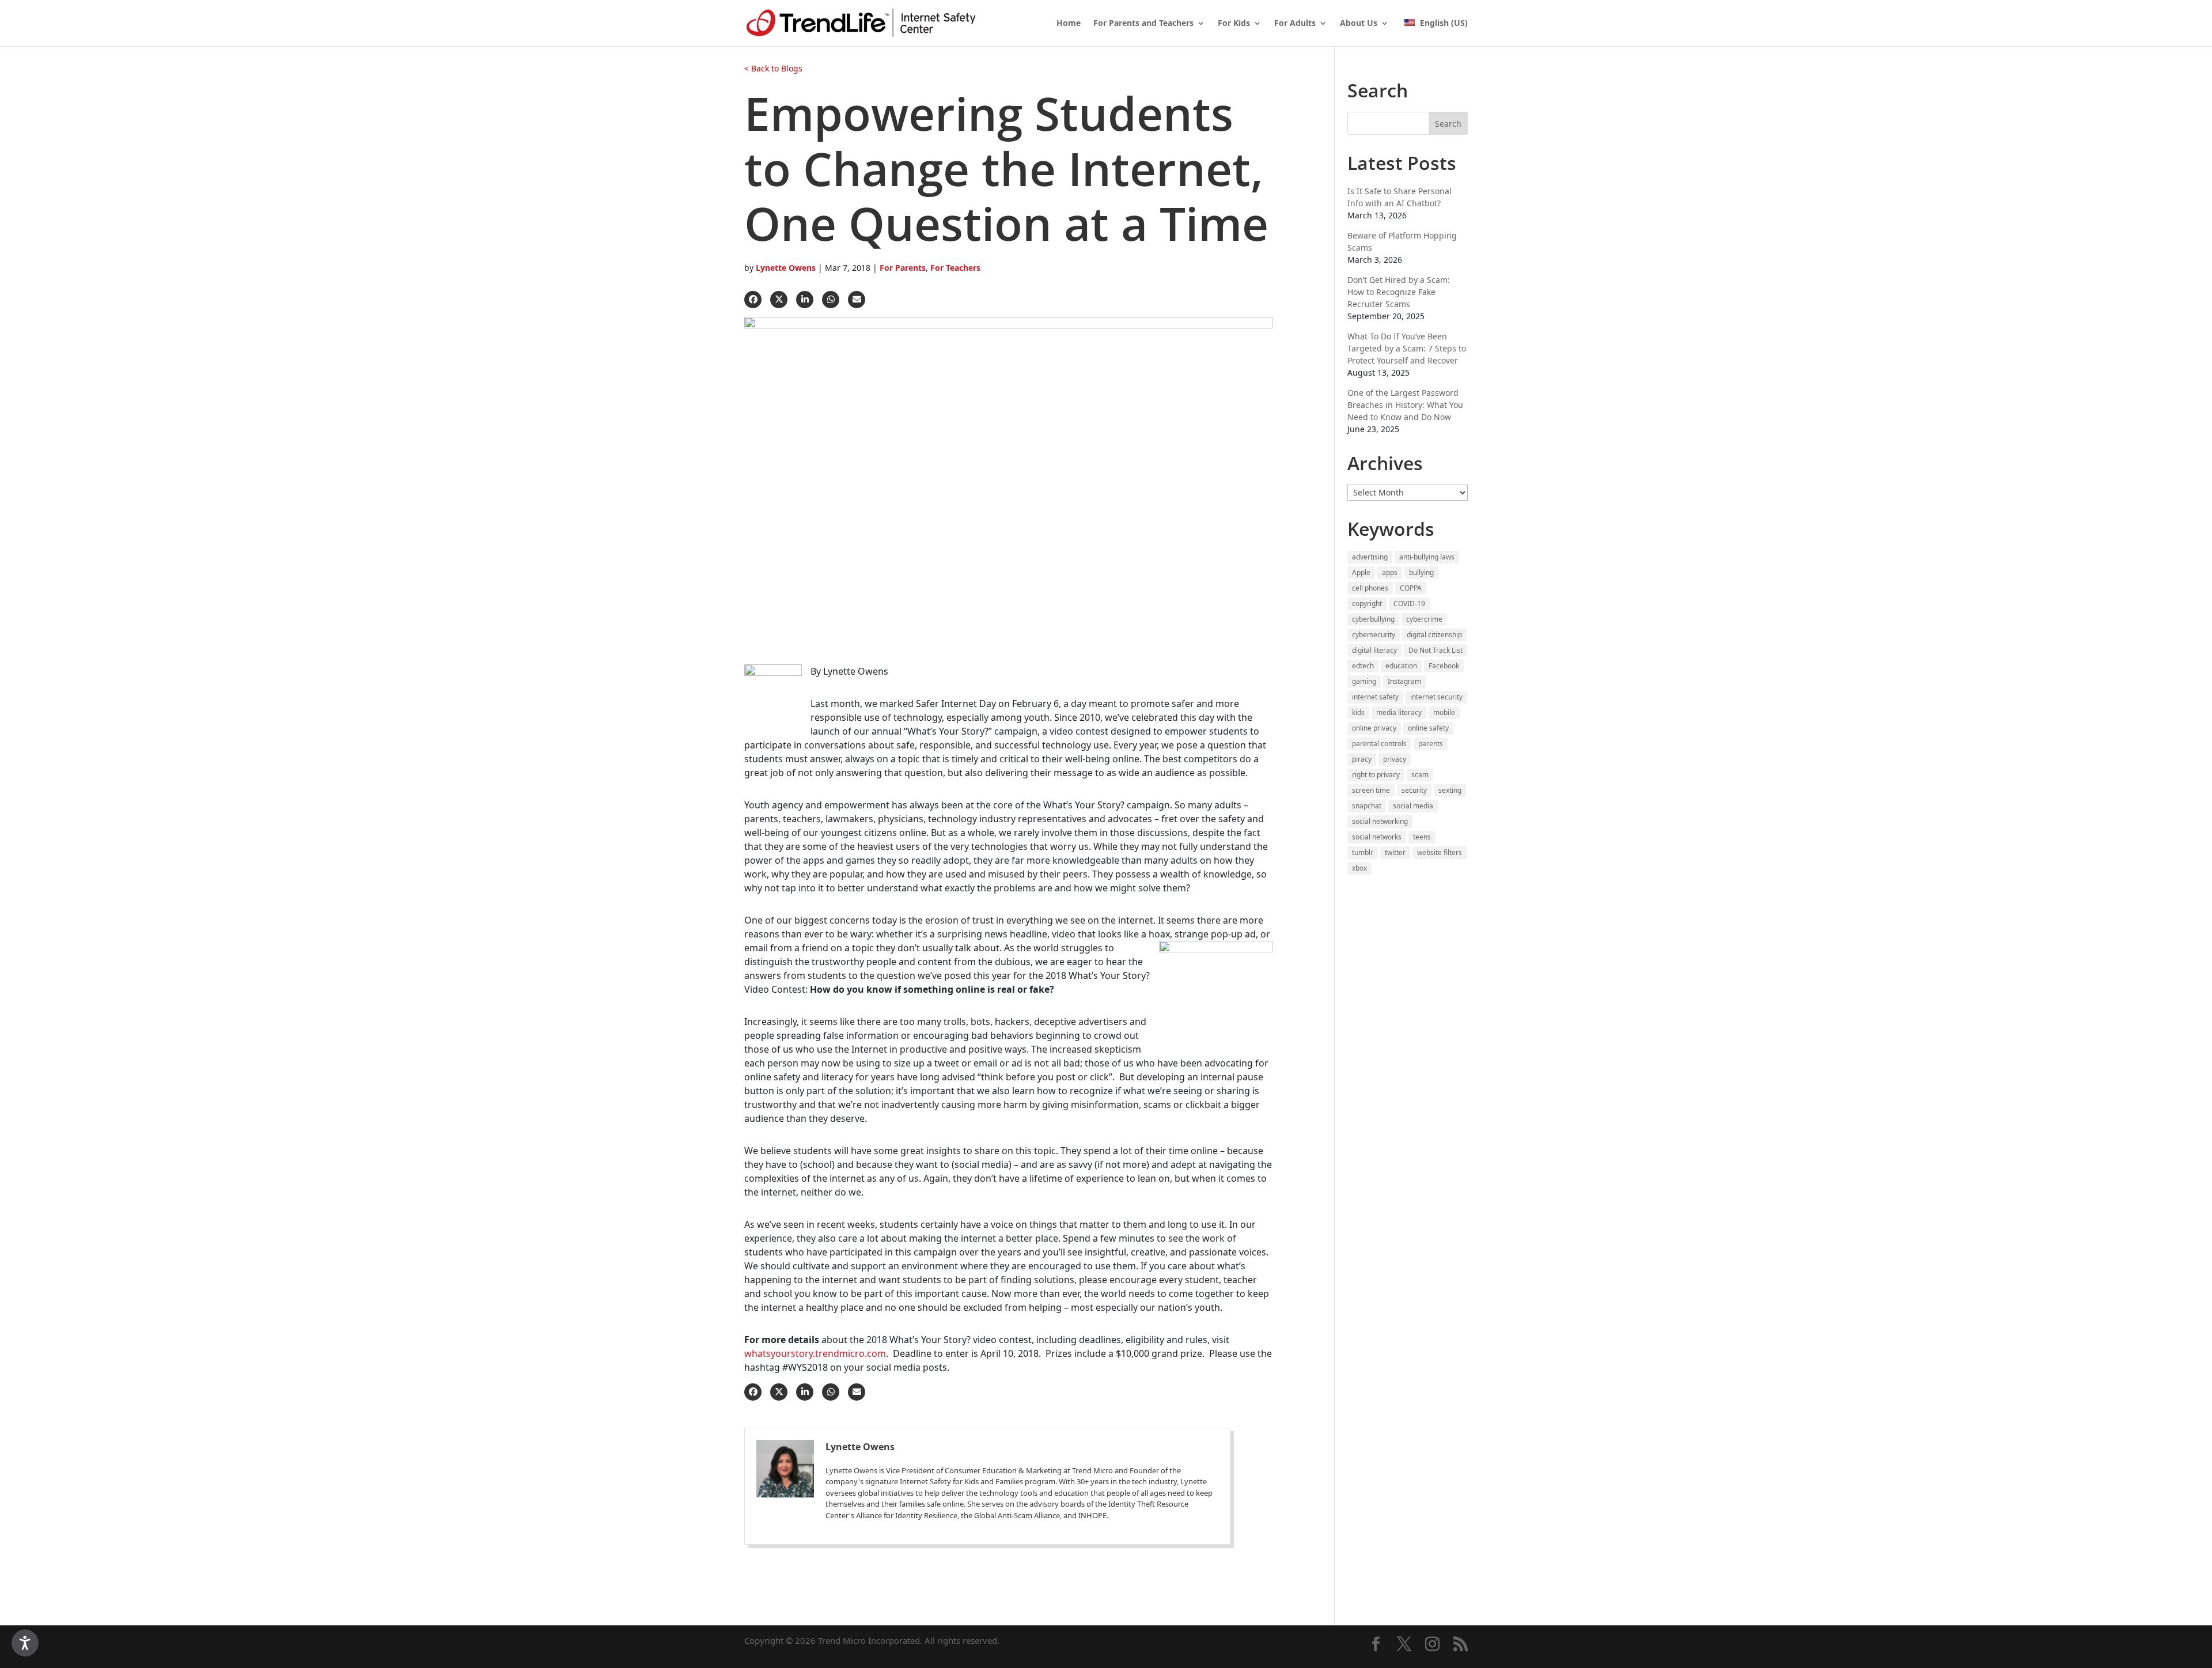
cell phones (1370, 588)
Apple (1361, 572)
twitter (1395, 852)
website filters (1440, 852)
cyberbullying (1373, 619)
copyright (1367, 604)
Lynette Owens (786, 268)
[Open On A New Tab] (791, 1487)
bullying (1421, 572)
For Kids (1234, 24)
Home (1069, 24)
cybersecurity (1374, 635)
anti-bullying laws (1427, 557)
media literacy (1399, 712)
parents (1431, 744)
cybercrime (1424, 619)
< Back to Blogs (773, 68)
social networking (1380, 821)
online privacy (1374, 728)
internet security (1436, 697)
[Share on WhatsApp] (831, 300)
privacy (1395, 759)
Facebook (1444, 666)
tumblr (1363, 852)
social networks (1377, 837)
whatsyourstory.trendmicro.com (815, 1353)
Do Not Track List (1435, 650)
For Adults (1295, 24)
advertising (1370, 557)
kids (1358, 712)
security (1414, 790)
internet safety (1375, 697)
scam (1420, 775)
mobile (1444, 712)
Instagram (1404, 681)
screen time (1371, 790)
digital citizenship (1434, 635)
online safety (1428, 728)
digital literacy (1374, 650)
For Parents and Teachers (1143, 24)
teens (1422, 837)
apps (1390, 572)
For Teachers (955, 268)
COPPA (1411, 588)
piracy (1362, 759)
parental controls (1379, 744)
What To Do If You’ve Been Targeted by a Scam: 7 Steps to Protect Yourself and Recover (1407, 348)
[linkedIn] (805, 300)
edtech (1363, 666)
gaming (1364, 681)
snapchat (1367, 806)
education (1401, 666)
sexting (1450, 790)
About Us (1359, 24)
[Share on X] (779, 300)
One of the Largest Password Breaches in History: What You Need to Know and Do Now (1405, 405)
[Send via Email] (857, 300)
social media (1413, 806)
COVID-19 (1409, 604)
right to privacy (1376, 775)
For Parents (903, 268)
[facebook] (753, 300)
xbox (1359, 868)
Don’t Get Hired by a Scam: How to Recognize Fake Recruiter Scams (1399, 292)
